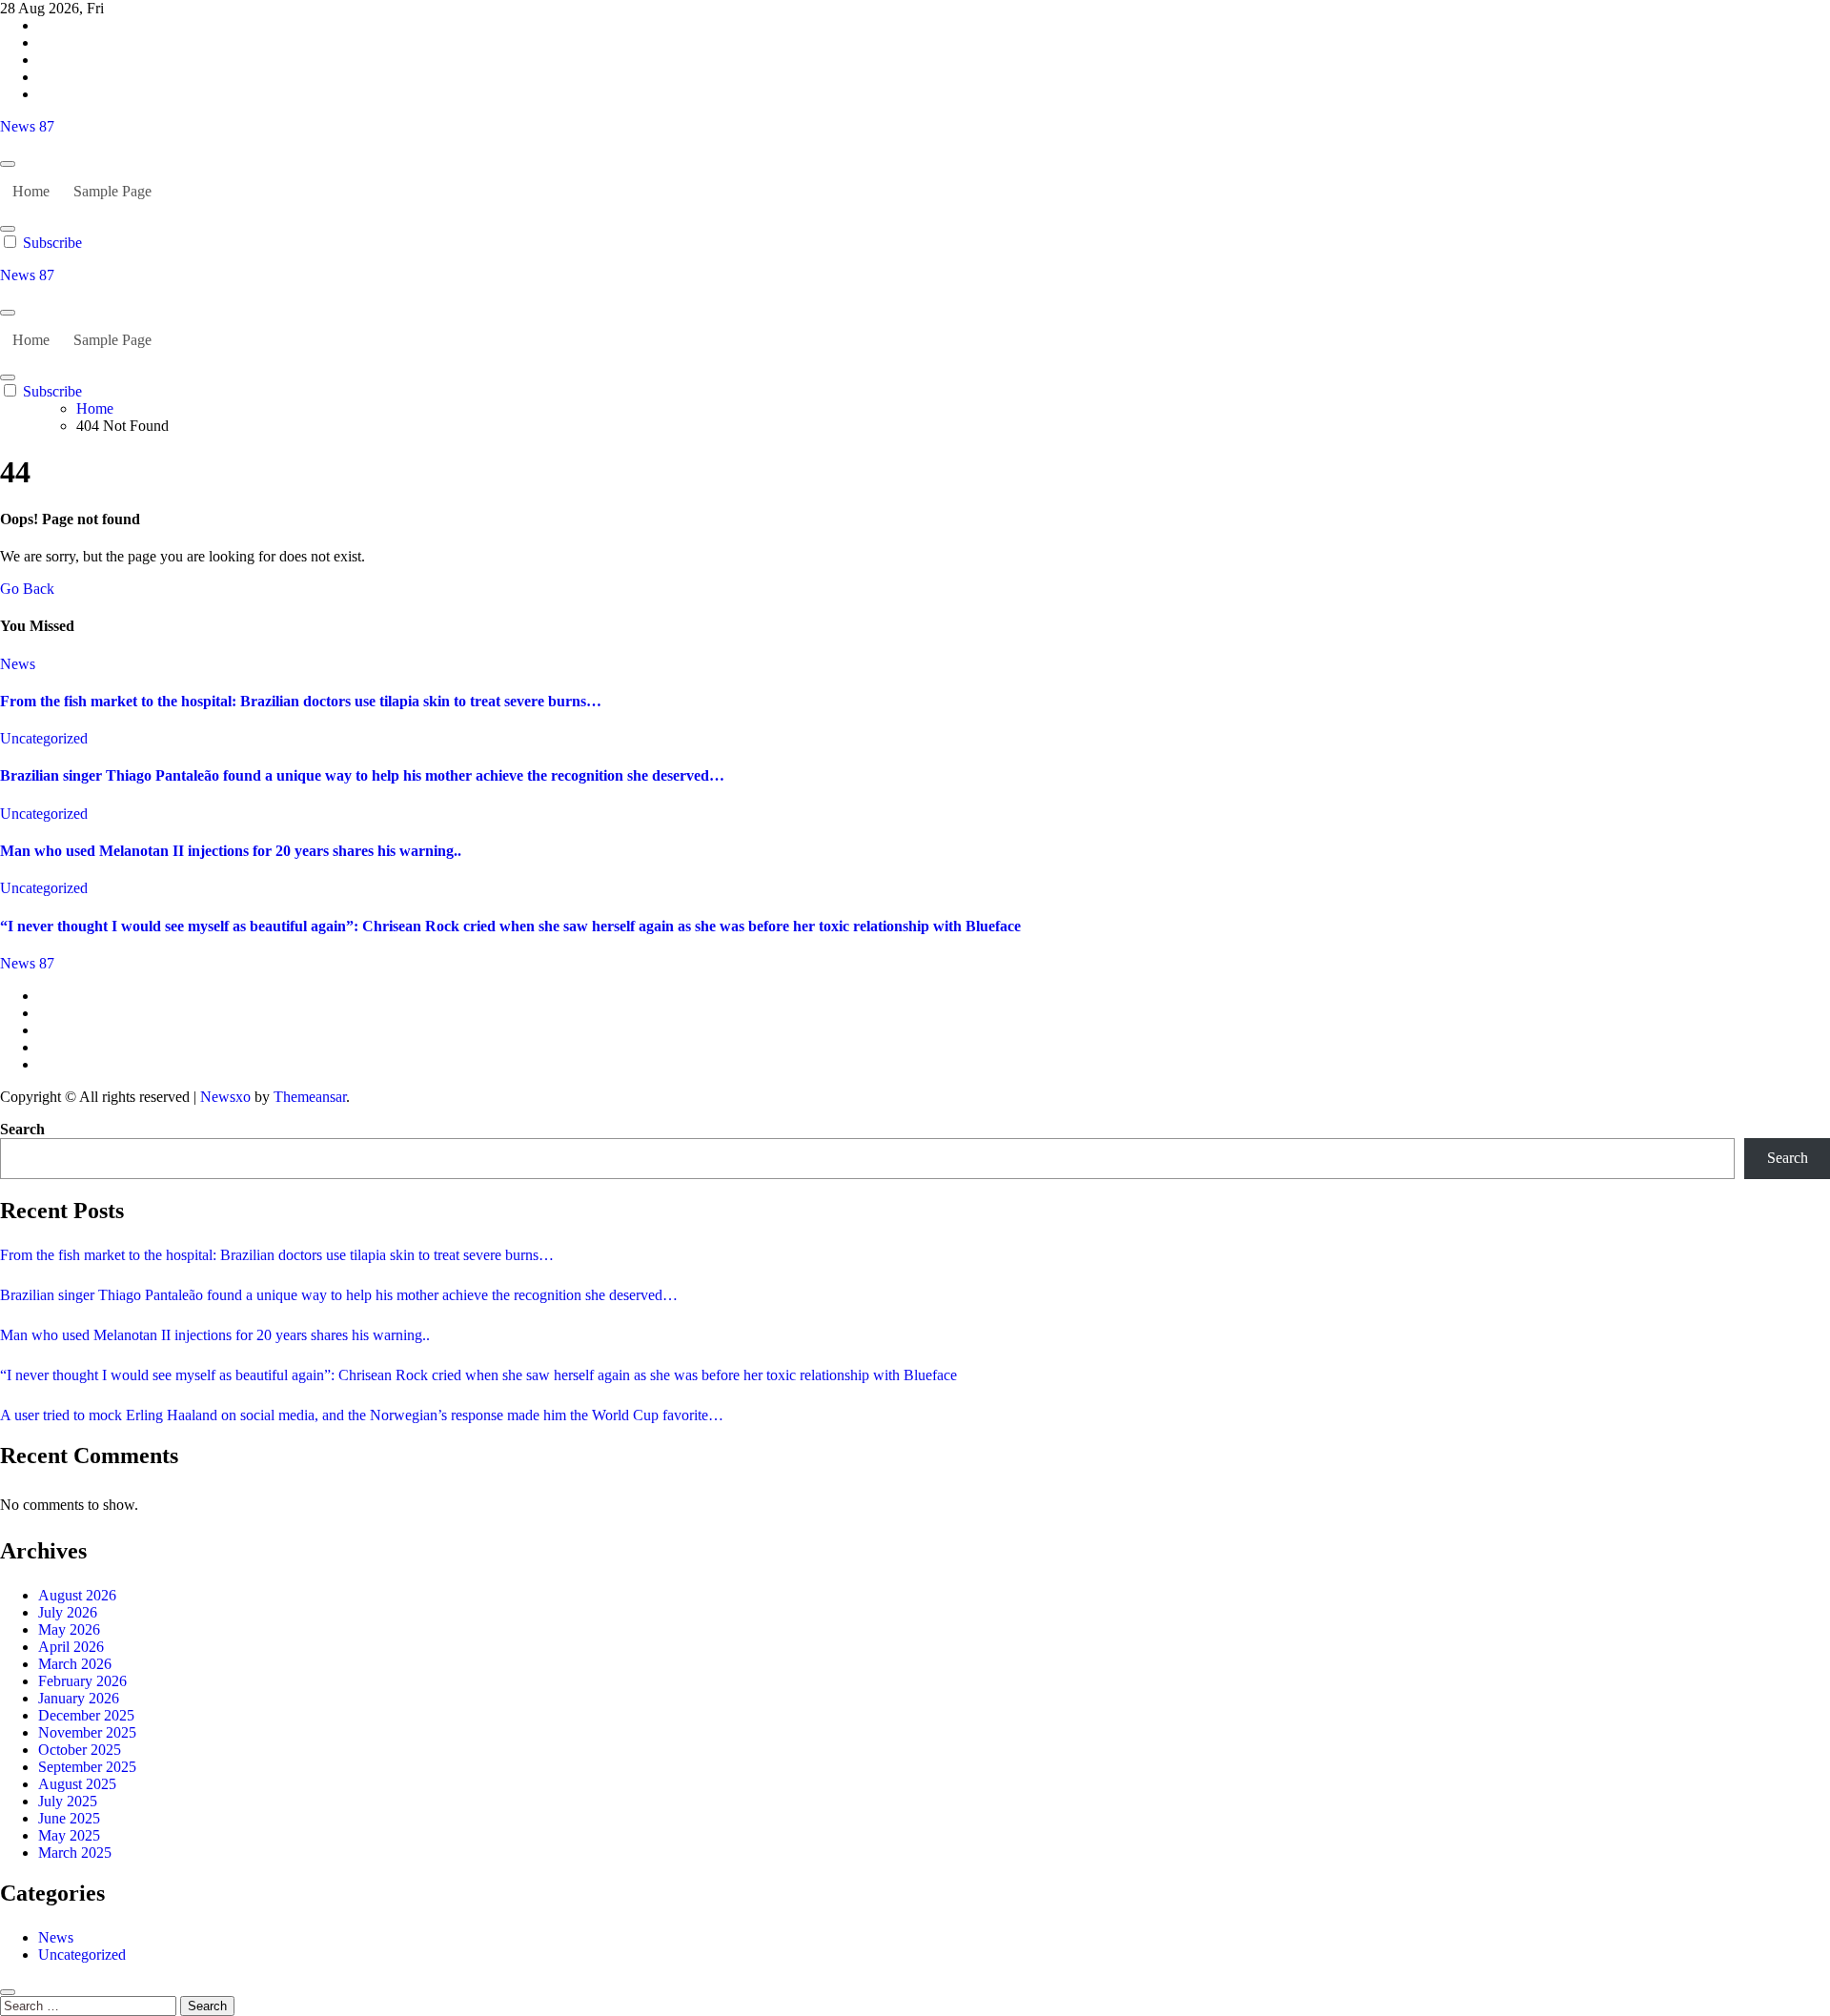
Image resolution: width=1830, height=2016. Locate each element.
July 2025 (68, 1801)
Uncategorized (44, 738)
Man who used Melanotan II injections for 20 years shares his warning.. (231, 851)
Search (22, 1129)
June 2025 (69, 1818)
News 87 (27, 126)
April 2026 (71, 1647)
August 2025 (77, 1784)
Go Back (27, 589)
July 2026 (68, 1612)
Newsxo (225, 1097)
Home (31, 191)
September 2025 (87, 1767)
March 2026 (75, 1664)
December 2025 (86, 1715)
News (18, 664)
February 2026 (82, 1681)
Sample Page (112, 191)
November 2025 (87, 1732)
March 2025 (75, 1853)
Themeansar (310, 1097)
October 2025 (80, 1750)
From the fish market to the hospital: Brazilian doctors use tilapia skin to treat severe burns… (301, 701)
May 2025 (69, 1835)
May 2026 (69, 1629)
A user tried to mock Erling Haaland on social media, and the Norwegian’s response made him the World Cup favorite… (362, 1415)
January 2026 (79, 1698)
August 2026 (77, 1595)
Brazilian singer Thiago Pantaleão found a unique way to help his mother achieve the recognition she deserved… (362, 775)
